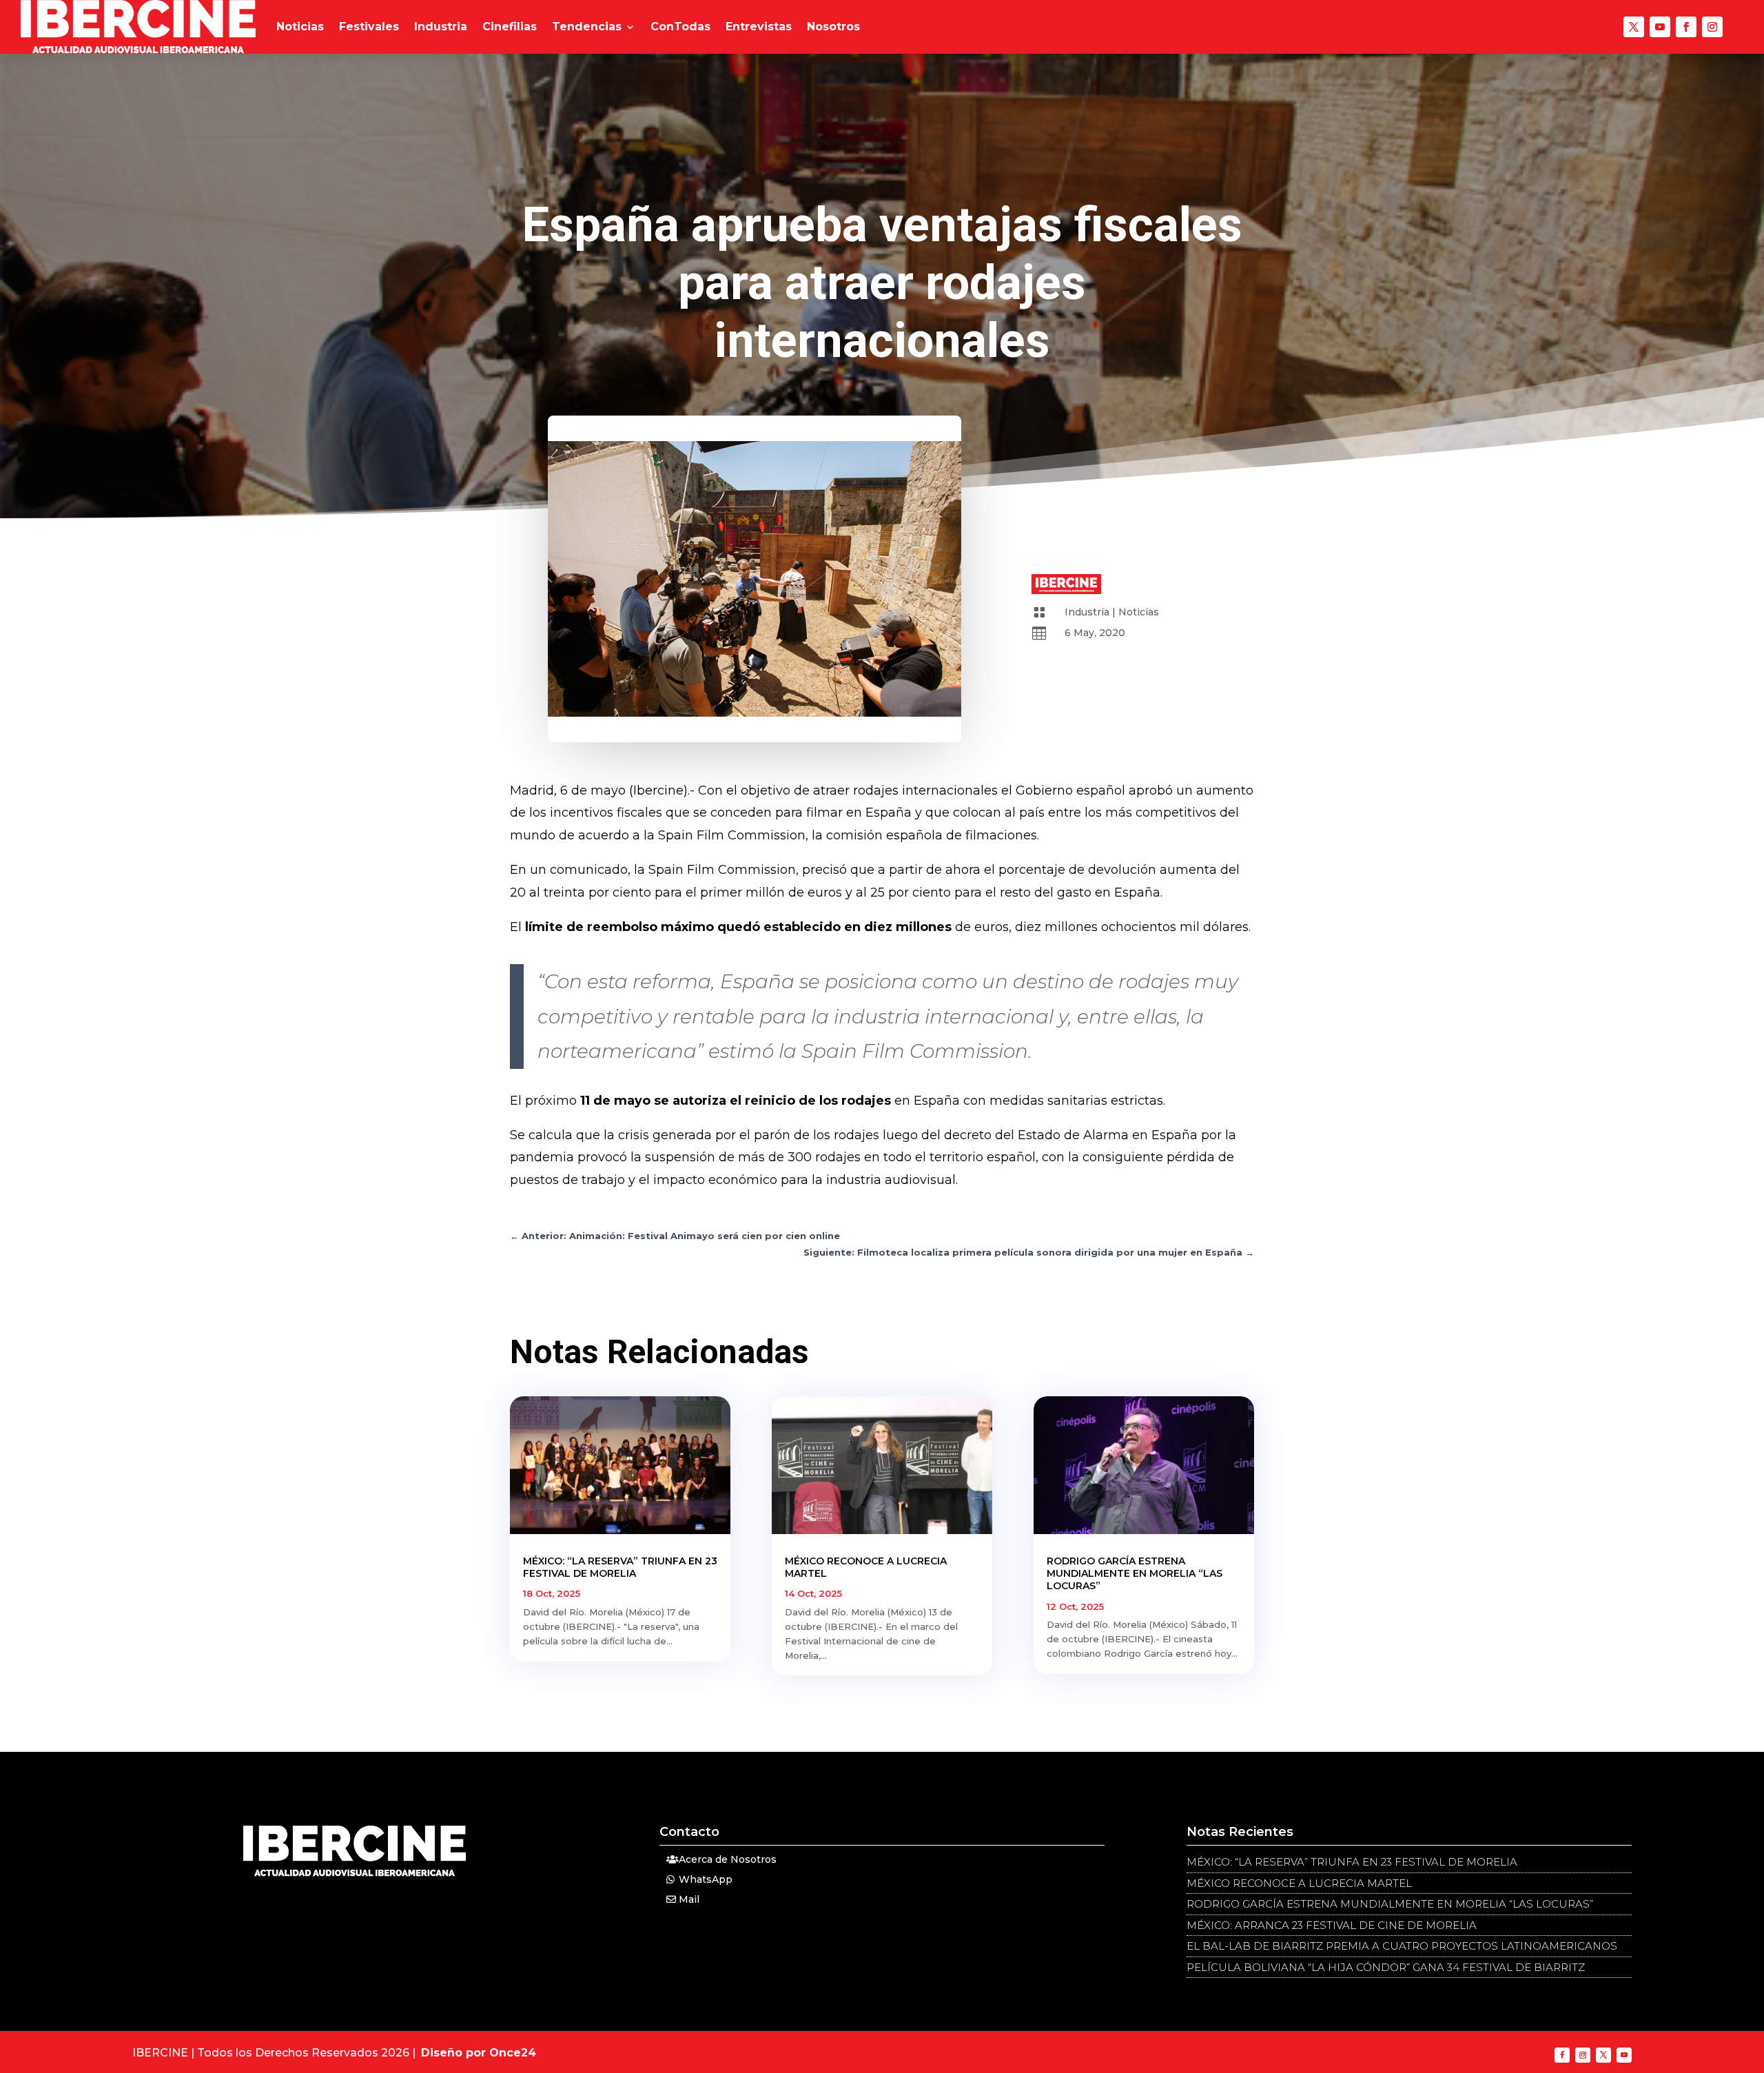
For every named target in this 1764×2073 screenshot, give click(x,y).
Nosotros (833, 27)
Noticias (300, 27)
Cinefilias (510, 27)
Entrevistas (759, 27)
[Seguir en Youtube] (1660, 27)
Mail (689, 1899)
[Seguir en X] (1634, 27)
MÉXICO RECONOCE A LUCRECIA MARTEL (1299, 1883)
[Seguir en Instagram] (1712, 27)
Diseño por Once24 (479, 2053)
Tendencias (587, 27)
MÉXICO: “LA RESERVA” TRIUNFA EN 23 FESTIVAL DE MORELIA (620, 1567)
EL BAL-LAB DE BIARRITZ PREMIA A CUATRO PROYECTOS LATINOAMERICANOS (1402, 1946)
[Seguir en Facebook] (1686, 27)
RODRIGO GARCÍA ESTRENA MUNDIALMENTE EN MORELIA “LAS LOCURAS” (1135, 1573)
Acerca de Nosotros (728, 1859)
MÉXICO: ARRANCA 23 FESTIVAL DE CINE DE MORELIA (1332, 1925)
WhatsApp (706, 1879)
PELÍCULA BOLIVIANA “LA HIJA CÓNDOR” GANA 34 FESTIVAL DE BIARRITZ (1386, 1967)
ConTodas (680, 27)
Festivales (369, 27)
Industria (441, 27)
